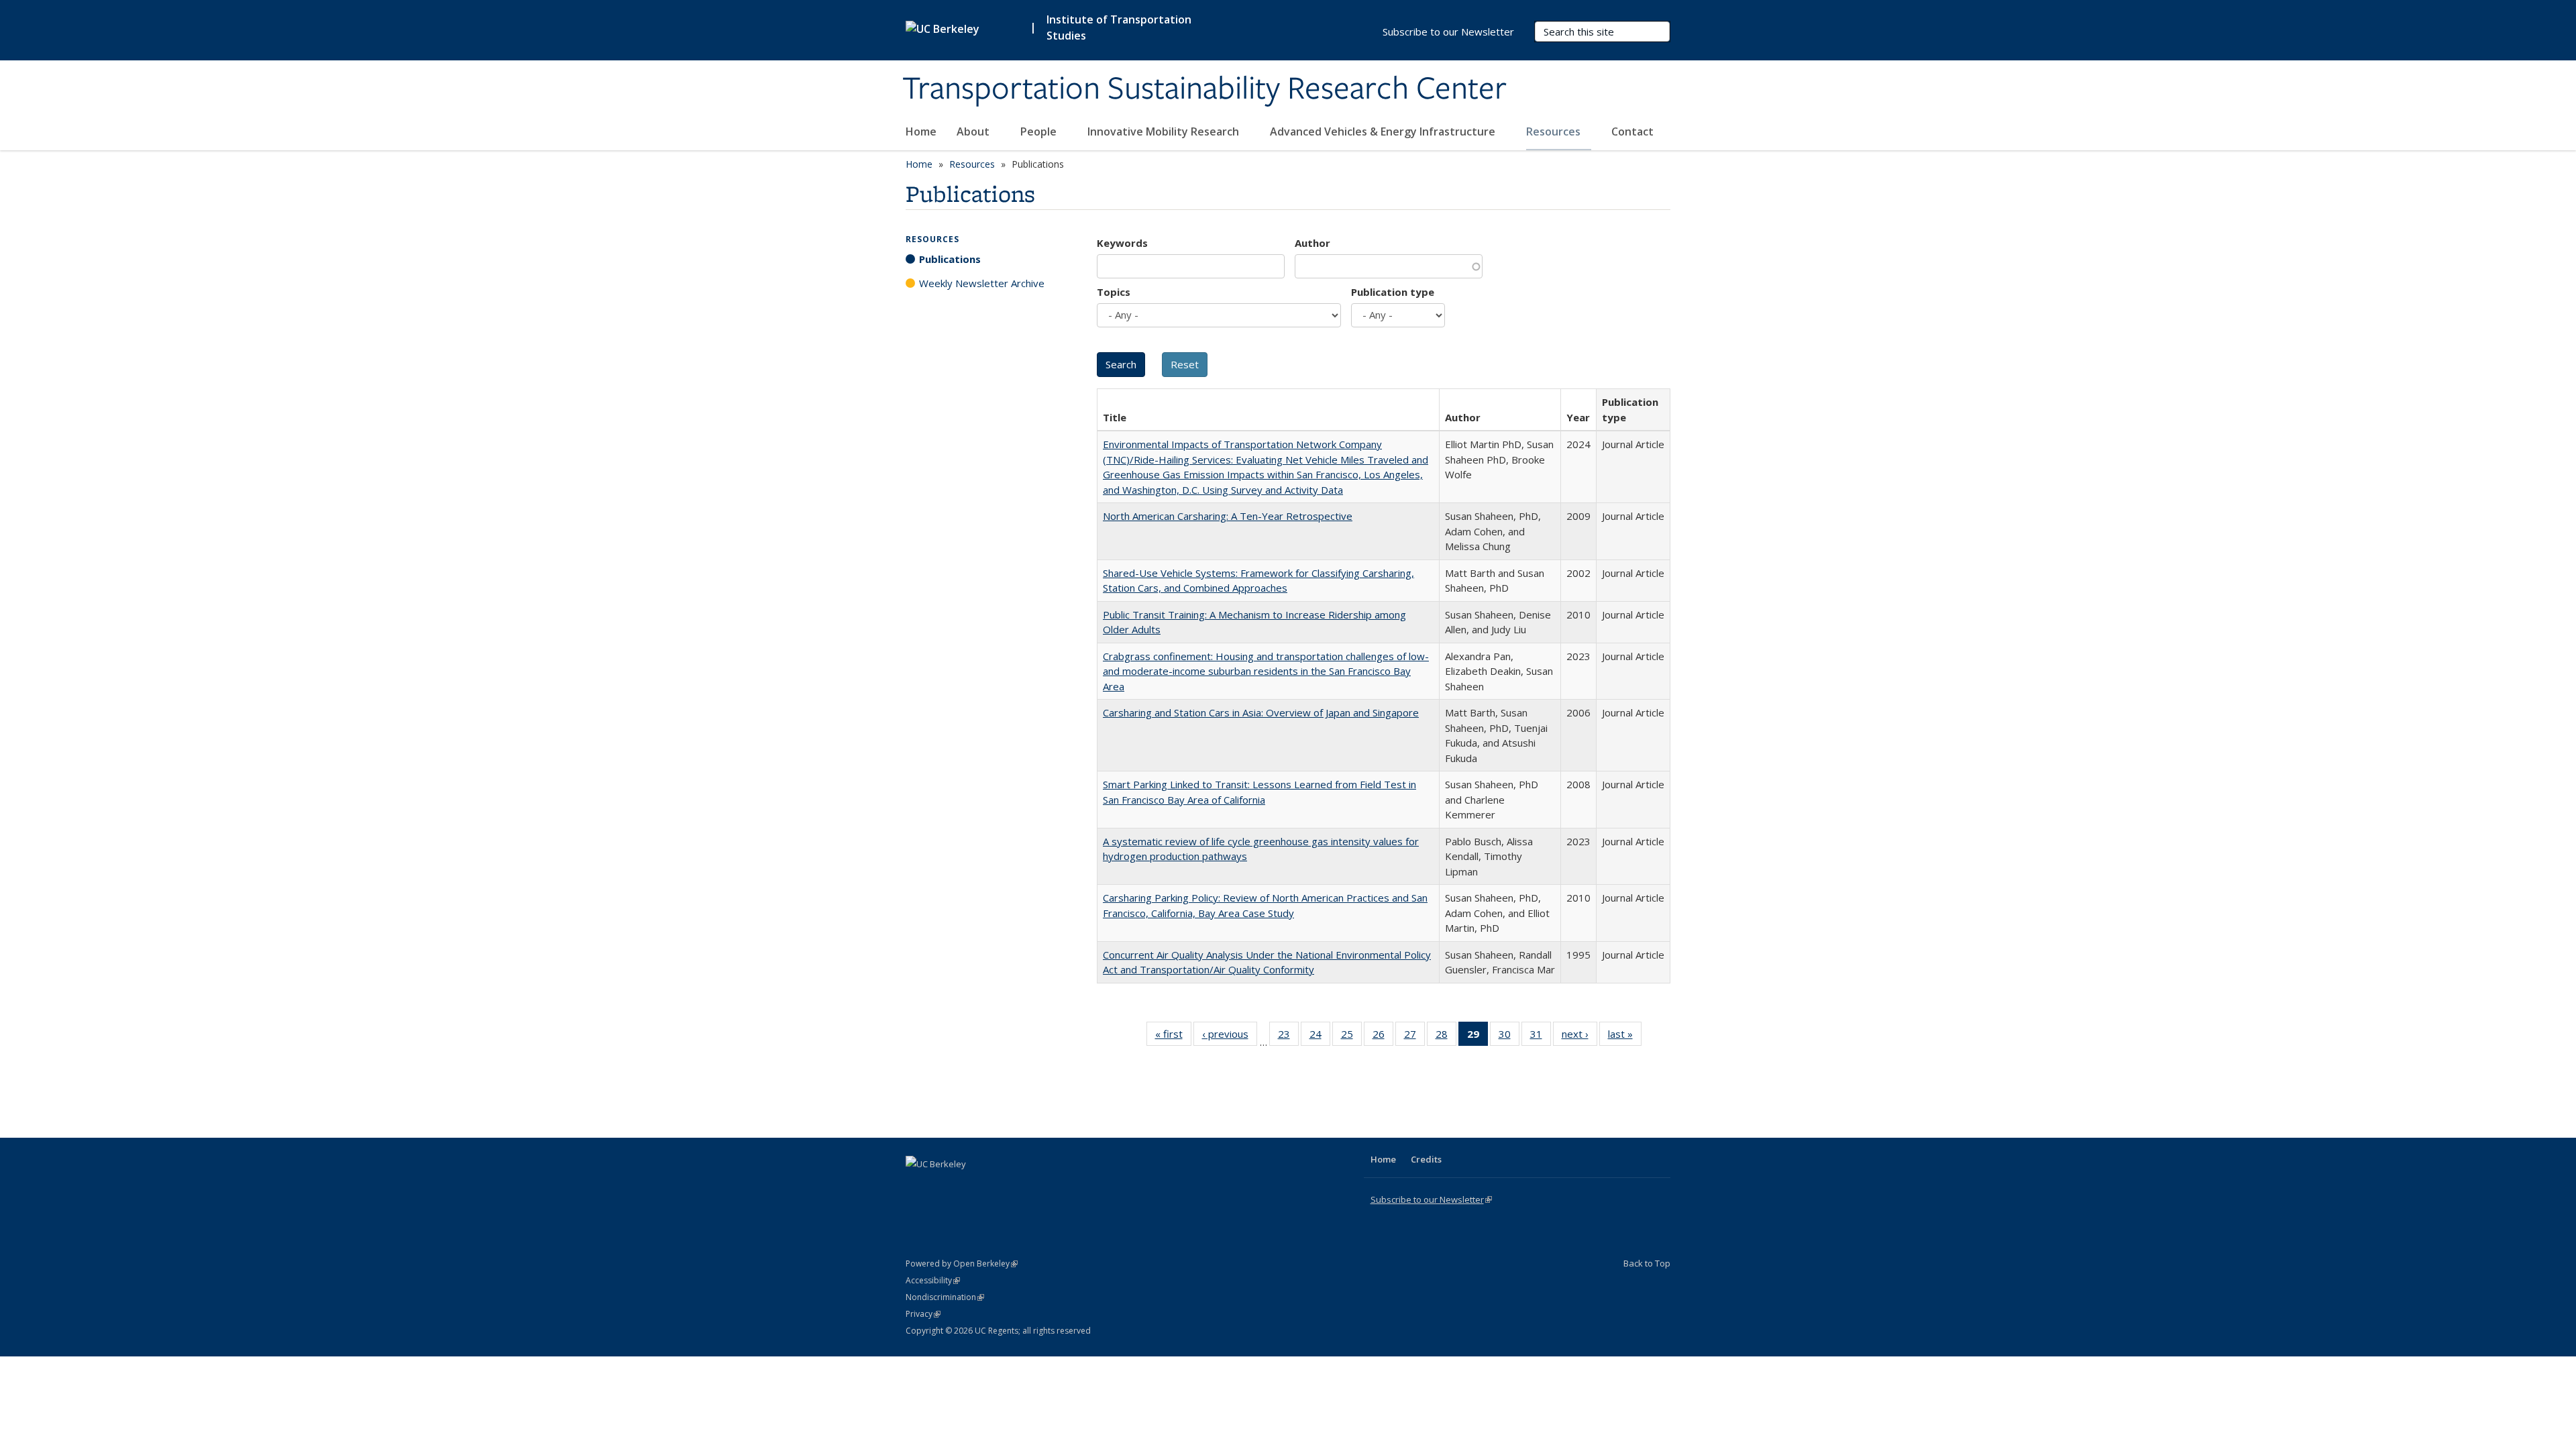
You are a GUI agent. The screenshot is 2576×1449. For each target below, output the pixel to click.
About (974, 131)
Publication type (1393, 292)
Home (921, 131)
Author (1312, 243)
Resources (1555, 131)
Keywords (1122, 243)
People (1040, 131)
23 (1288, 1037)
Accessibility (933, 1280)
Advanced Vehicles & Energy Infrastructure (1384, 131)
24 (1320, 1037)
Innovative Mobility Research (1165, 131)
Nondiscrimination (945, 1297)
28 (1446, 1037)
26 (1383, 1037)
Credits (1426, 1159)
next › (1579, 1037)
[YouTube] (970, 1187)
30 (1509, 1037)
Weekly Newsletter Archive (982, 283)
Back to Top (1647, 1263)
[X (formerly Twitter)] (918, 1187)
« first (1173, 1037)
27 (1414, 1037)
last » (1625, 1037)
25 (1351, 1037)
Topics (1114, 292)
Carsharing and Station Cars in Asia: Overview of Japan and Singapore (1261, 712)
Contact (1632, 131)
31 (1541, 1037)
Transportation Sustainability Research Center (1204, 89)
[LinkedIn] (944, 1187)
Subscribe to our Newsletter (1448, 32)
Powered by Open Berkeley (962, 1264)
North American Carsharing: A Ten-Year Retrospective (1228, 516)
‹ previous (1230, 1037)
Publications (950, 259)
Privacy (923, 1314)
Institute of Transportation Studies (1119, 28)
